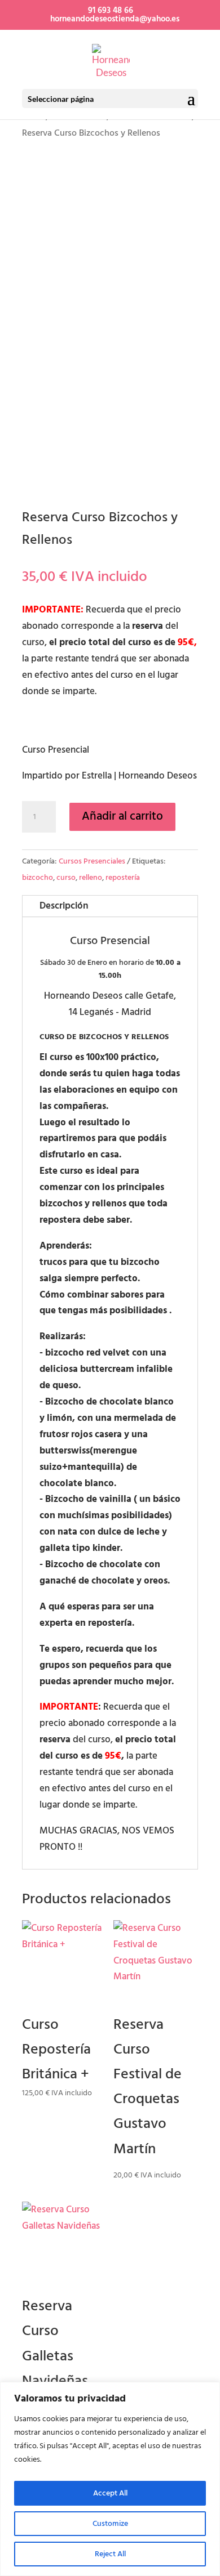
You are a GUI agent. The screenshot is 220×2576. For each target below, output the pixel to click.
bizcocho (38, 877)
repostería (123, 877)
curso (66, 877)
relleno (91, 877)
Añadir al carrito (122, 816)
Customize (110, 2523)
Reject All (110, 2554)
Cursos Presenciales (92, 861)
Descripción (64, 906)
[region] (110, 2479)
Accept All (110, 2493)
